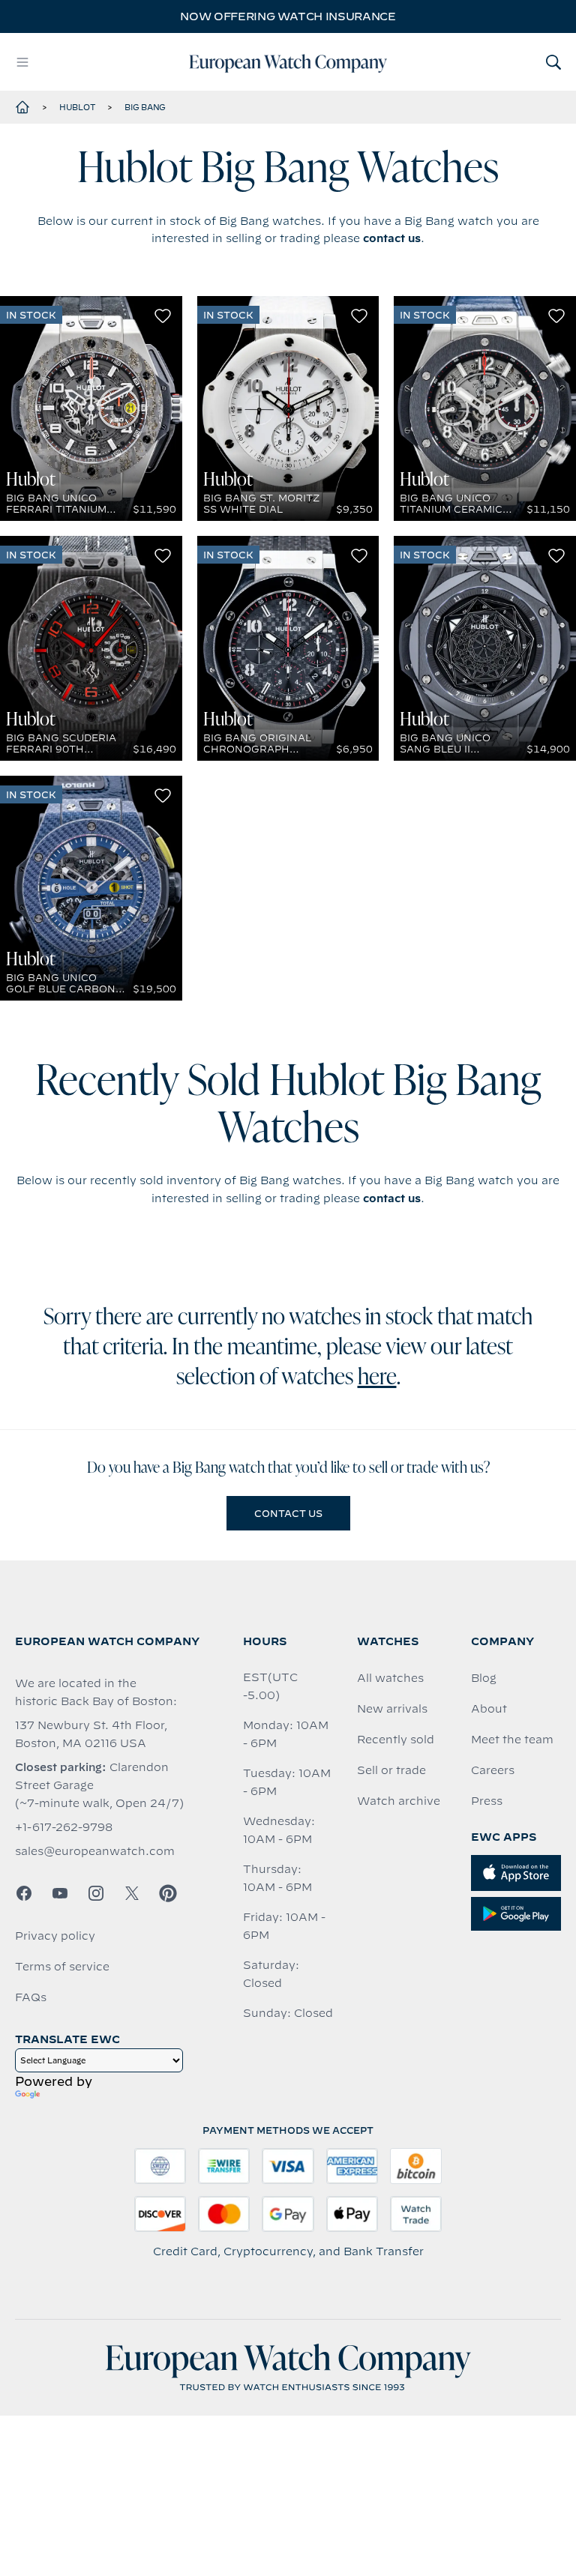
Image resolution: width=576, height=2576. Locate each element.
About (489, 1709)
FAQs (31, 1997)
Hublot (78, 107)
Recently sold (396, 1740)
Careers (493, 1770)
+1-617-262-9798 (64, 1827)
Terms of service (62, 1967)
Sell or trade (391, 1770)
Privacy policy (55, 1936)
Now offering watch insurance (288, 16)
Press (487, 1801)
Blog (484, 1678)
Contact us (288, 1513)
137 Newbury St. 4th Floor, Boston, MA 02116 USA (91, 1734)
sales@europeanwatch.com (95, 1851)
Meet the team (512, 1740)
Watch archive (399, 1801)
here (377, 1378)
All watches (390, 1678)
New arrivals (392, 1709)
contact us (392, 238)
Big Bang (145, 107)
